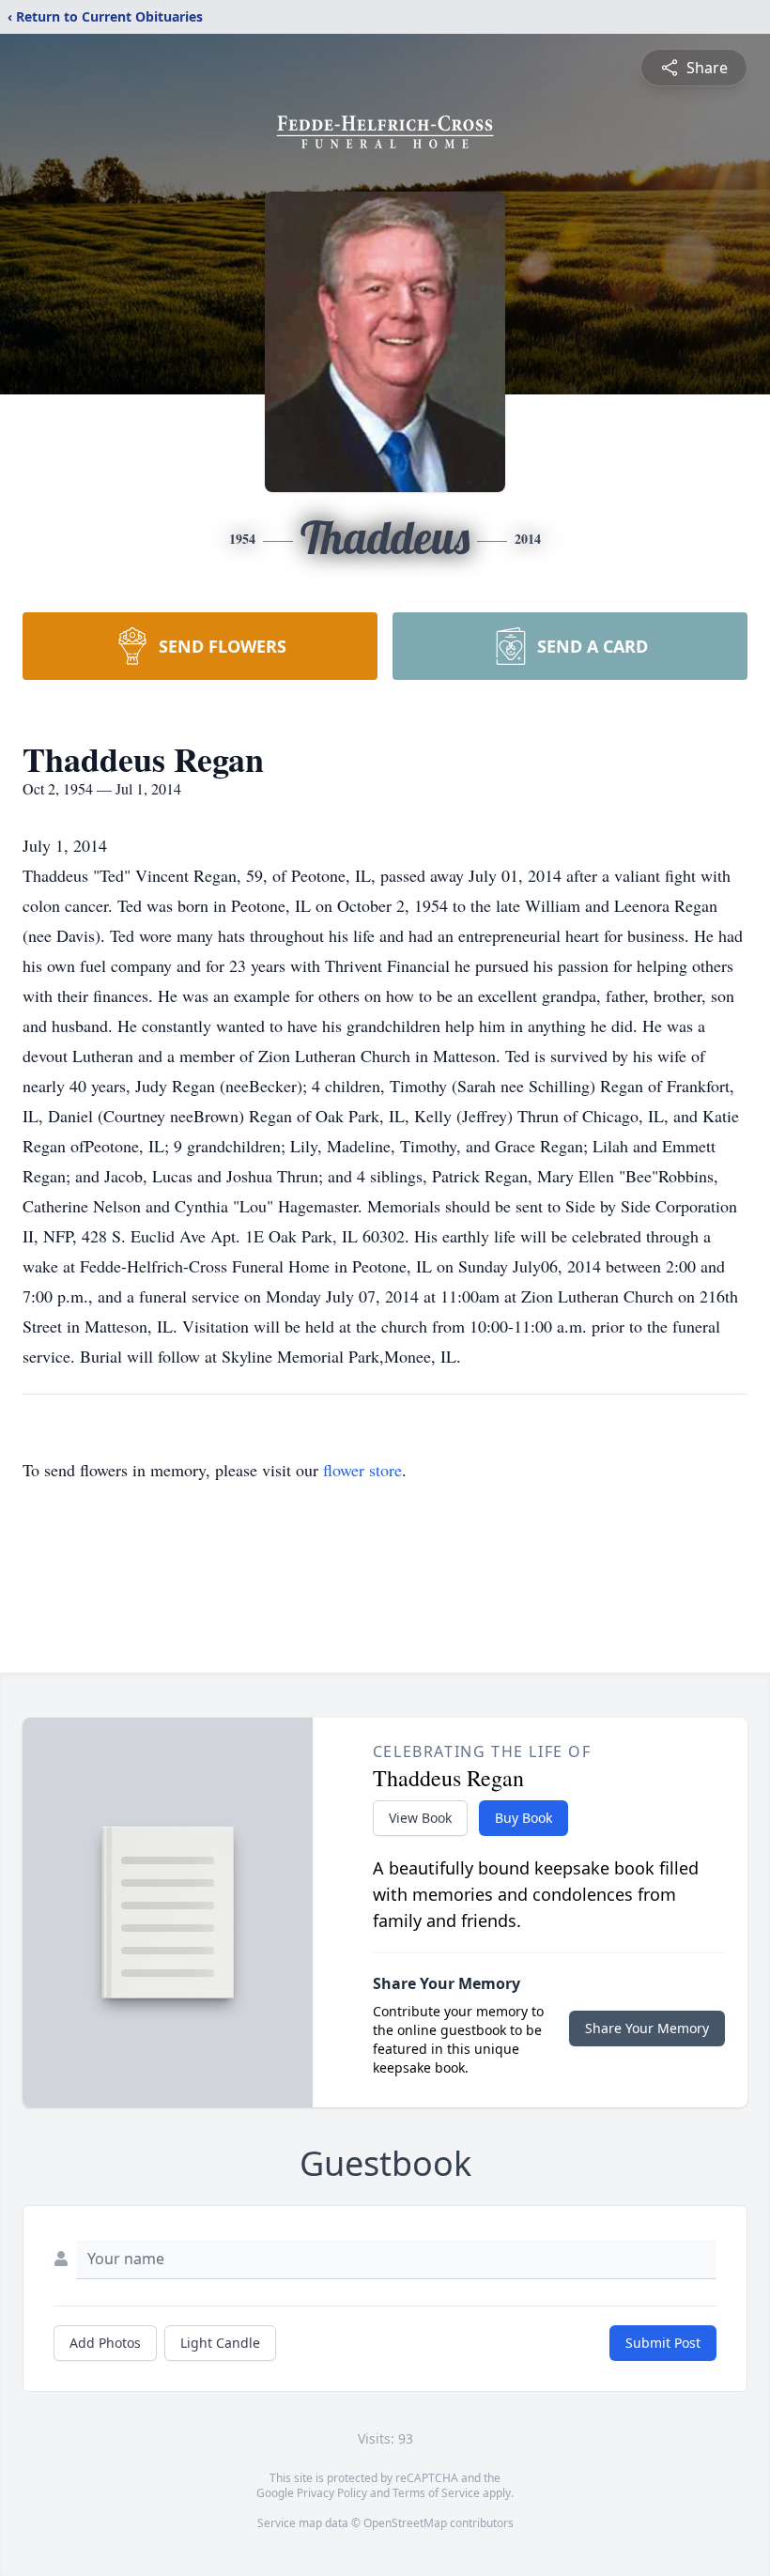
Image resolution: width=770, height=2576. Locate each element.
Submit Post (663, 2343)
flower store (362, 1470)
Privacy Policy (332, 2493)
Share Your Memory (647, 2028)
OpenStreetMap (405, 2523)
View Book (420, 1818)
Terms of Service (436, 2493)
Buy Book (524, 1818)
